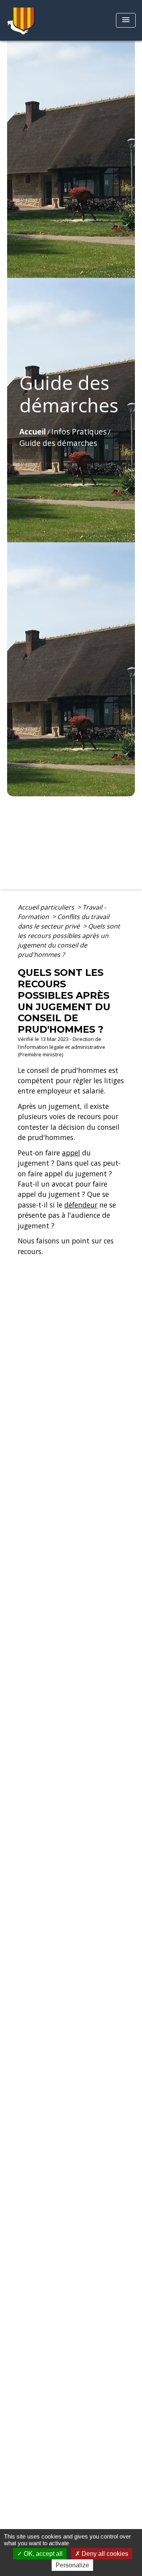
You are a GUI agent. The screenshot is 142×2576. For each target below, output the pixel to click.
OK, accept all (42, 2554)
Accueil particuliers (47, 907)
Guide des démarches (58, 443)
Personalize (72, 2565)
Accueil (33, 432)
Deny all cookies (104, 2554)
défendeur (81, 1205)
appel (71, 1153)
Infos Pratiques (79, 432)
